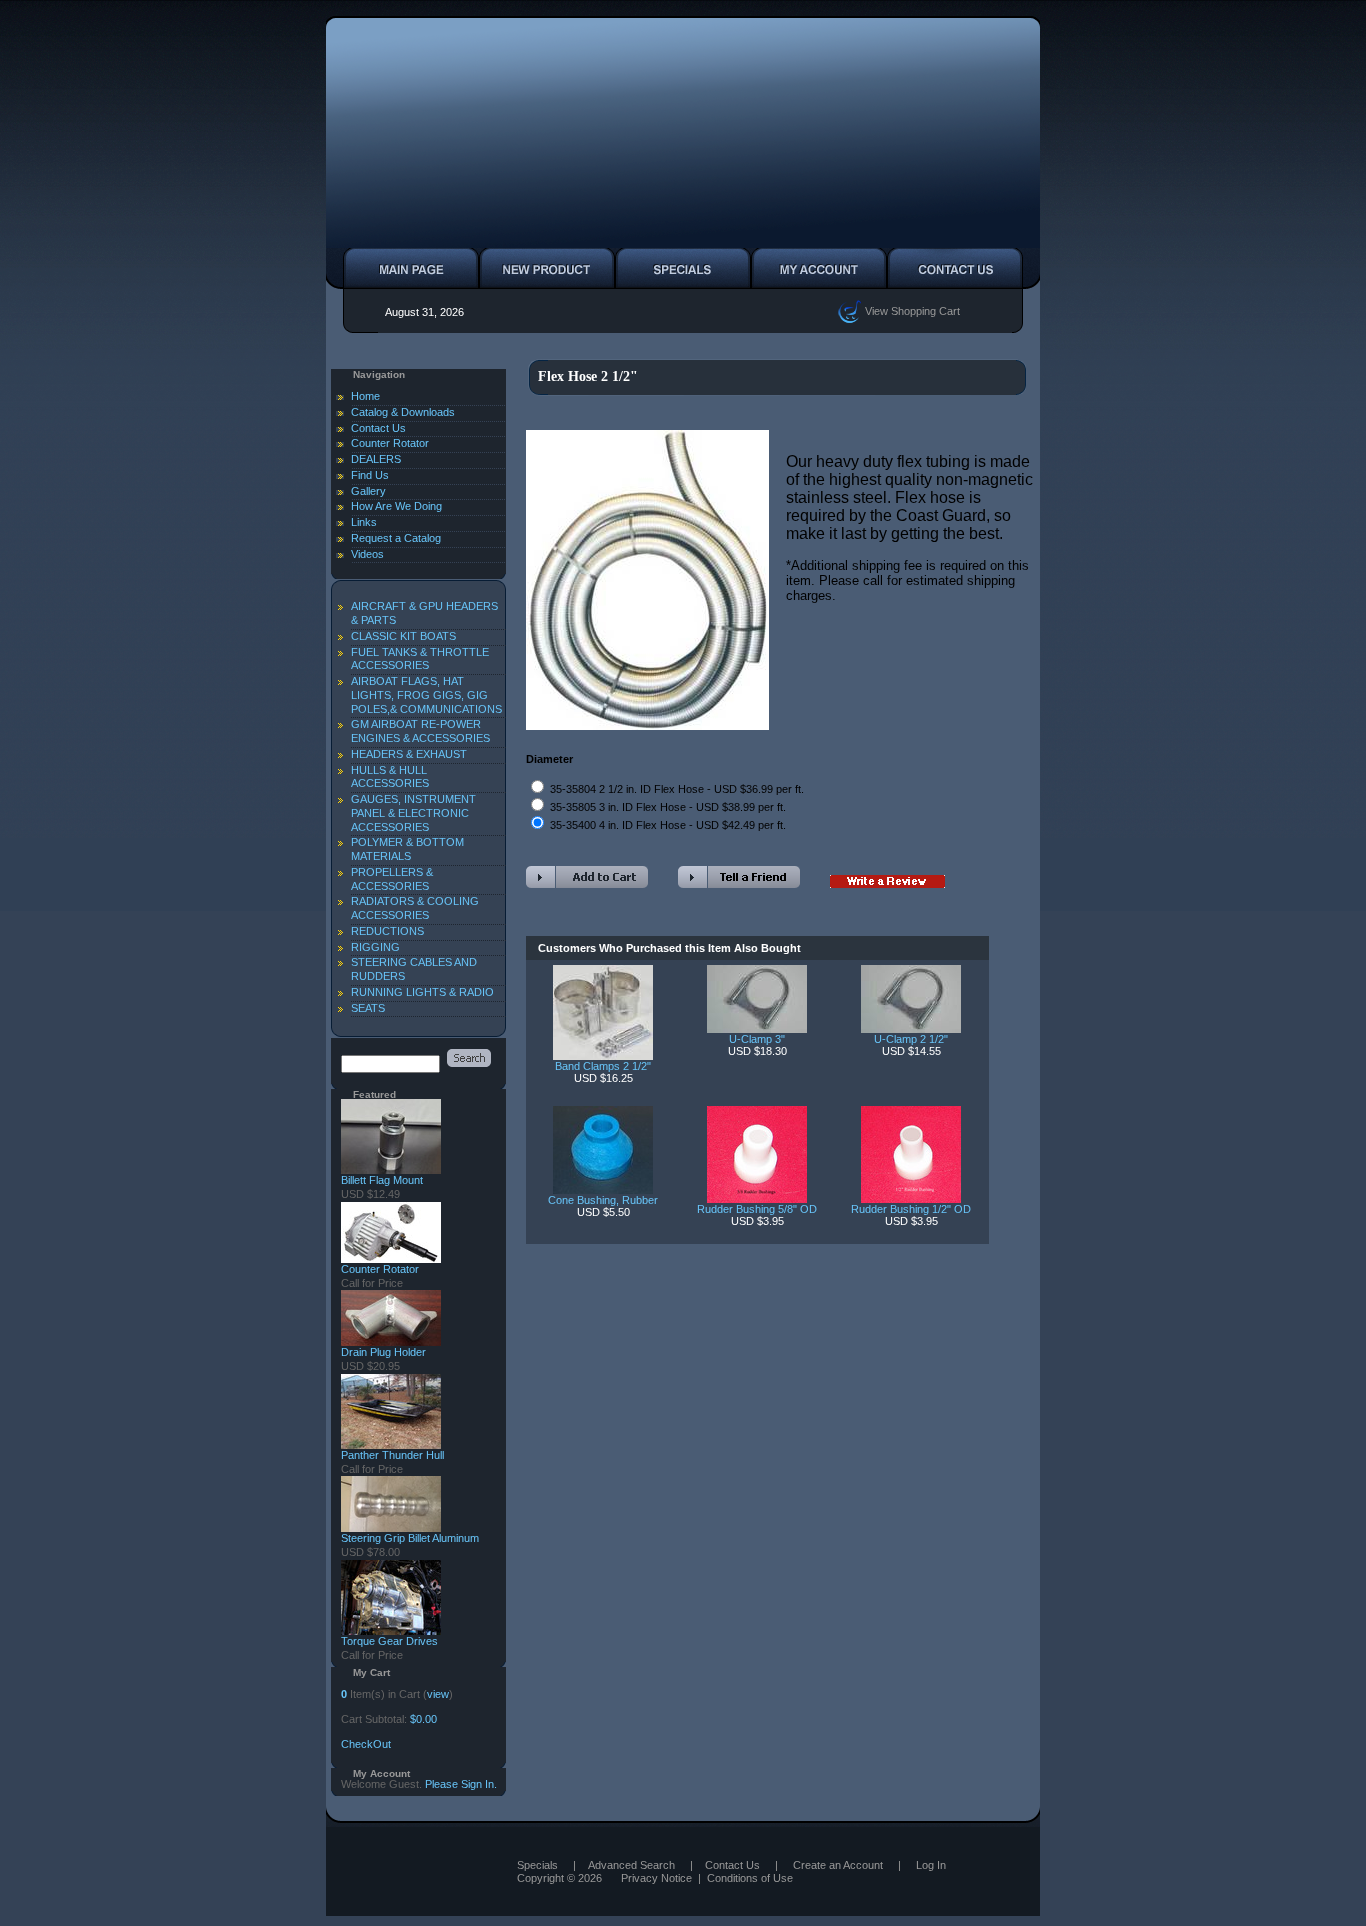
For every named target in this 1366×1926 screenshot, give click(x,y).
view (438, 1694)
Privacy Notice (656, 1878)
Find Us (370, 475)
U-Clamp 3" (757, 1039)
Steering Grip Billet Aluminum (410, 1538)
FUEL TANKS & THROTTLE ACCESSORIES (420, 659)
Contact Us (378, 428)
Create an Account (838, 1865)
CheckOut (366, 1744)
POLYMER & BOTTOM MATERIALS (407, 849)
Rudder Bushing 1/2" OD (911, 1209)
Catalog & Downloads (403, 412)
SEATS (368, 1008)
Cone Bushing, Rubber (603, 1200)
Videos (367, 554)
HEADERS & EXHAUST (409, 754)
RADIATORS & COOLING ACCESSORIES (415, 908)
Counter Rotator (390, 443)
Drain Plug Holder (383, 1352)
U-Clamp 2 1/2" (911, 1039)
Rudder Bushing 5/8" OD (757, 1209)
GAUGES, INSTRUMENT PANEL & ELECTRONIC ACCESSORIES (413, 813)
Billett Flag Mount (382, 1180)
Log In (931, 1865)
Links (364, 522)
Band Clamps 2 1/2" (603, 1066)
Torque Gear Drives (389, 1641)
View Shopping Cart (911, 310)
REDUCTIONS (387, 931)
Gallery (368, 491)
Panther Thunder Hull (392, 1455)
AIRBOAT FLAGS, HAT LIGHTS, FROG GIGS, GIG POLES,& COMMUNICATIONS (426, 695)
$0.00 (423, 1719)
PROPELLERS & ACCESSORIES (392, 879)
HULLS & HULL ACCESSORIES (390, 777)
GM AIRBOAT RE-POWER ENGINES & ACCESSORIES (420, 731)
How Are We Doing (396, 506)
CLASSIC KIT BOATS (403, 636)
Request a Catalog (396, 538)
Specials (537, 1865)
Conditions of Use (750, 1878)
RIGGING (375, 947)
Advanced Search (631, 1865)
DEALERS (376, 459)
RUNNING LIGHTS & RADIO (422, 992)
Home (365, 396)
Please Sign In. (461, 1784)
